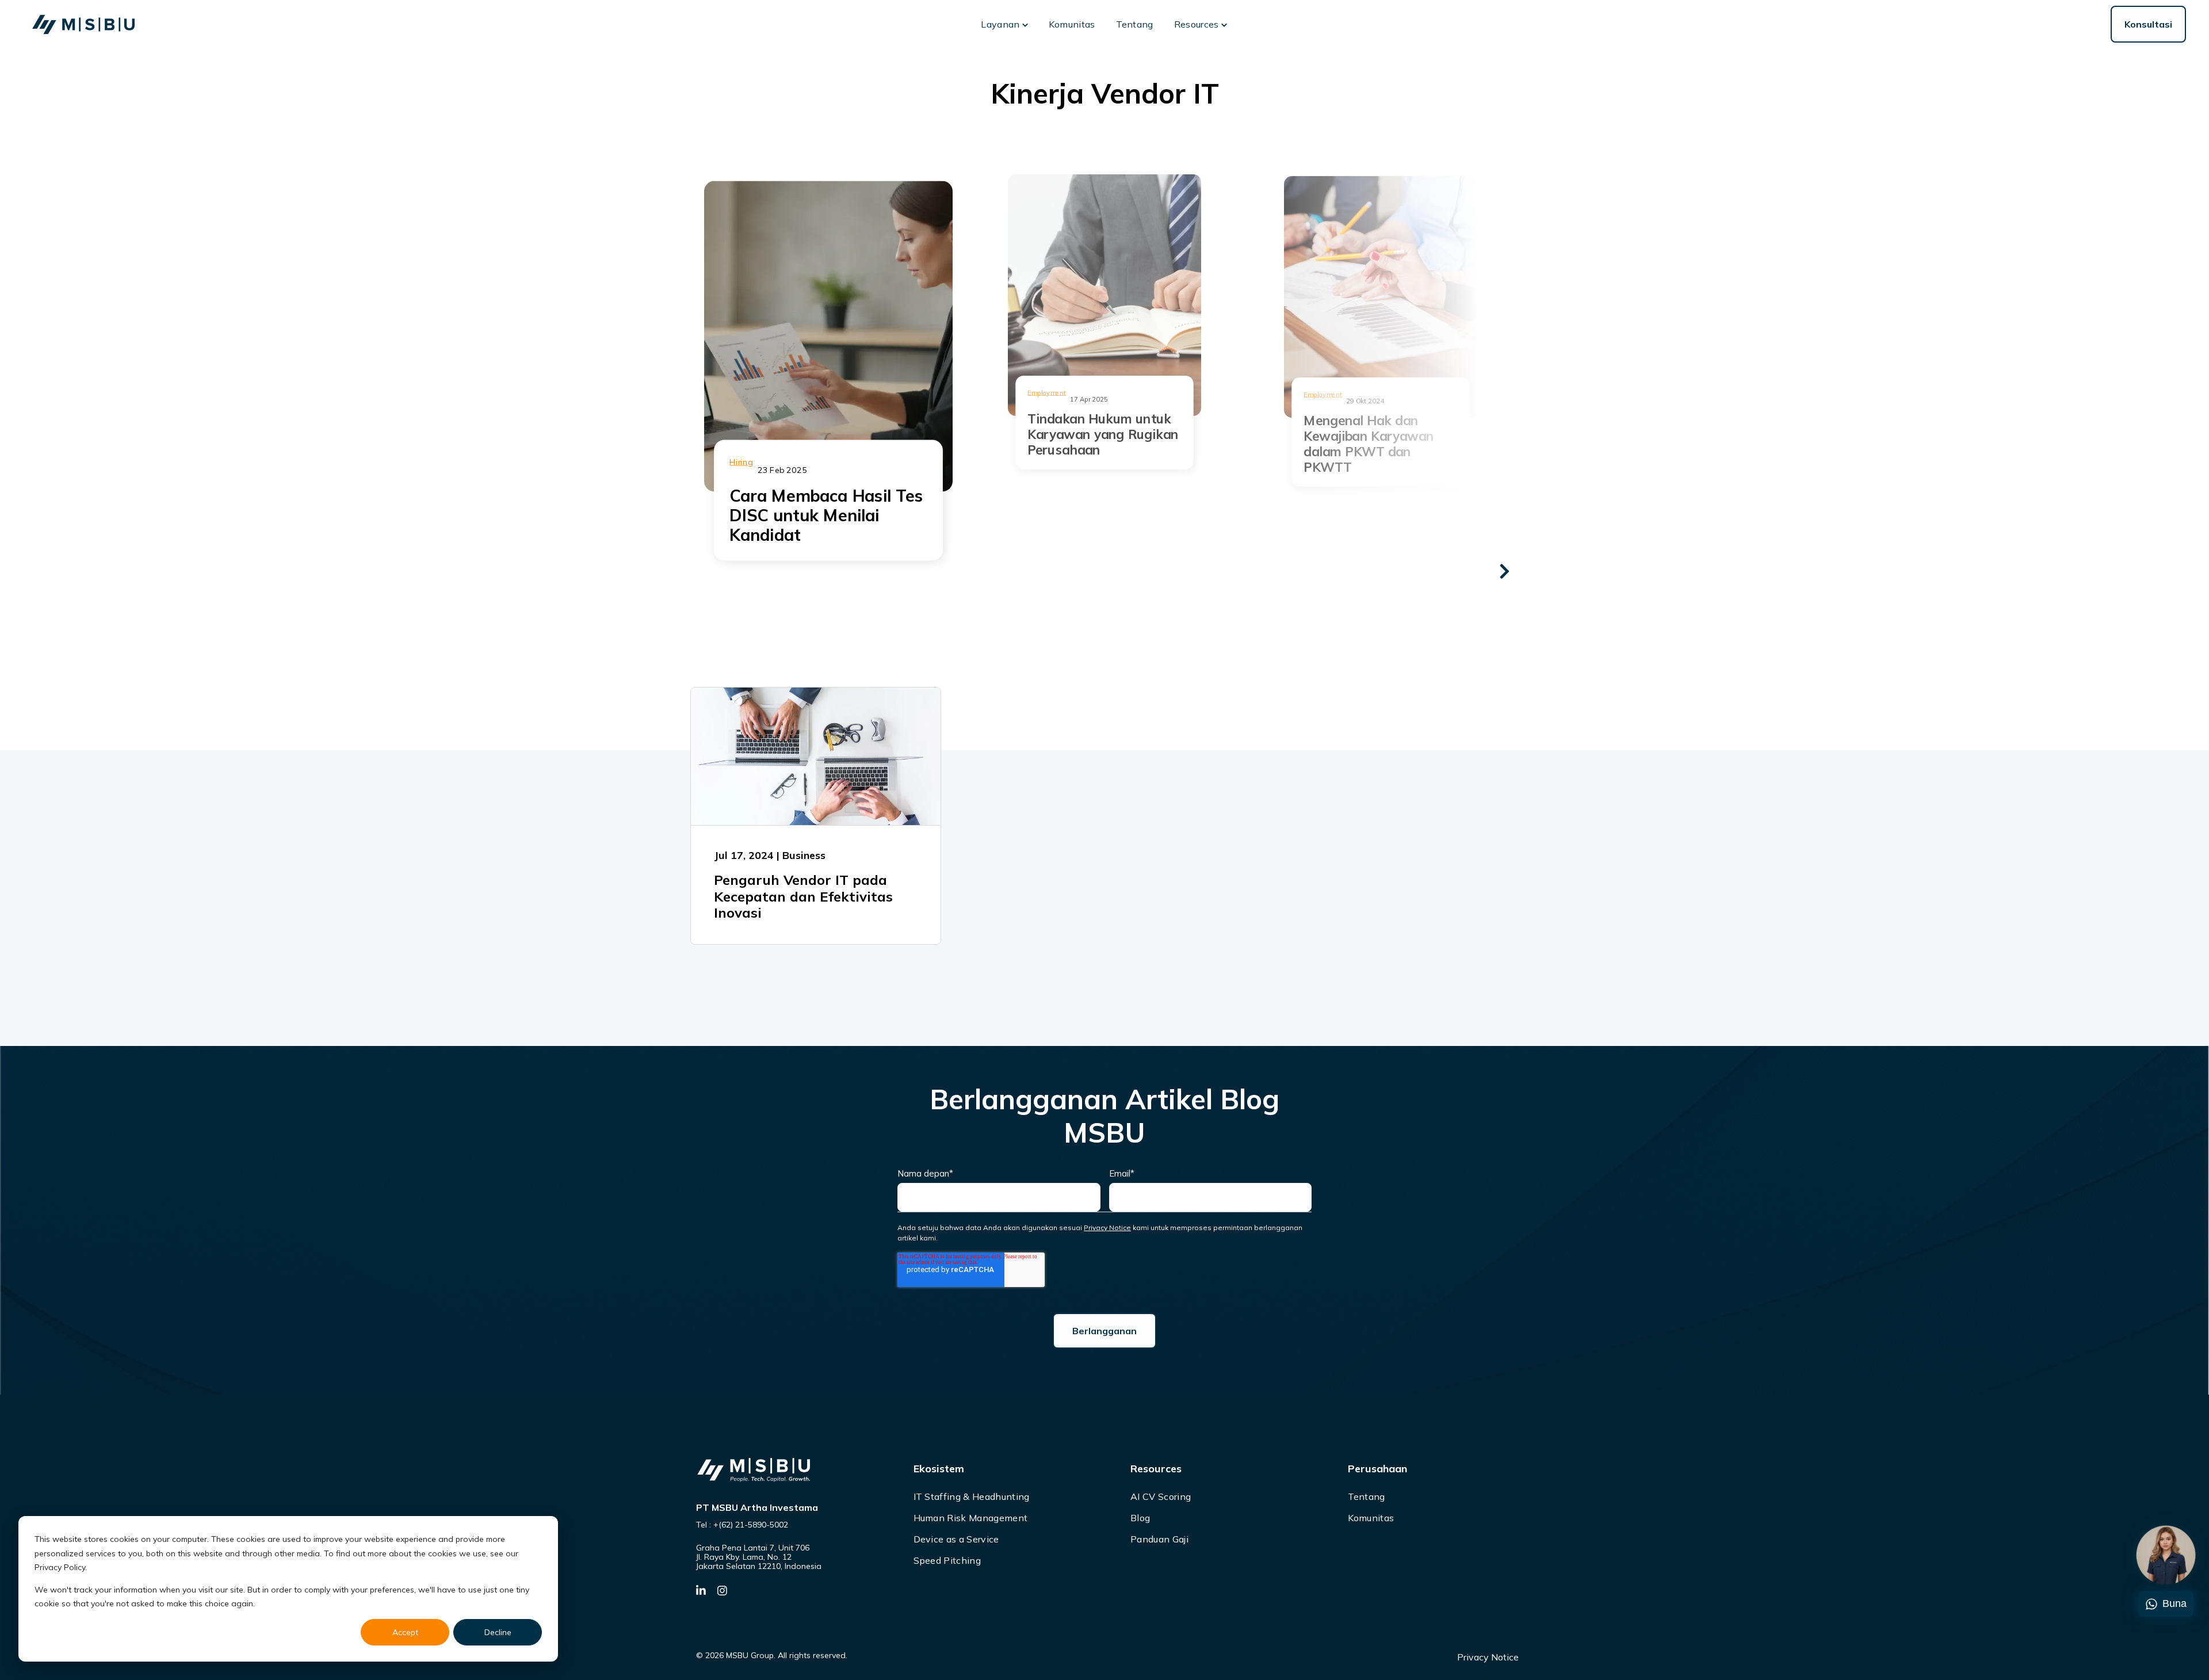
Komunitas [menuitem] (1371, 1518)
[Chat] (2166, 1555)
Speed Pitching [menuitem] (947, 1560)
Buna (2174, 1603)
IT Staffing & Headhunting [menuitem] (972, 1496)
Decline (498, 1632)
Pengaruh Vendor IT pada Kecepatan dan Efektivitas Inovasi (803, 896)
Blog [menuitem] (1140, 1518)
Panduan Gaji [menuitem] (1159, 1539)
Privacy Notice (1107, 1227)
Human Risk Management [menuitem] (971, 1518)
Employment (1323, 394)
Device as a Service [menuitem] (956, 1539)
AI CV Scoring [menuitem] (1161, 1496)
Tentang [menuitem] (1367, 1496)
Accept (405, 1632)
